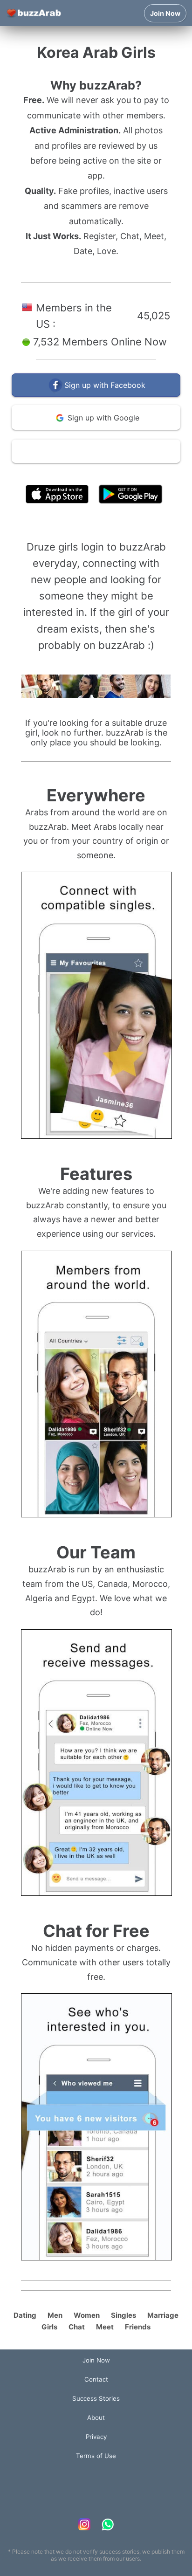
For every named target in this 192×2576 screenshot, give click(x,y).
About (96, 2418)
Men (55, 2315)
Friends (138, 2327)
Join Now (165, 13)
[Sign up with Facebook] (96, 395)
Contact (96, 2379)
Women (87, 2315)
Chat (77, 2327)
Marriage (163, 2315)
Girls (49, 2327)
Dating (25, 2315)
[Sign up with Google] (96, 428)
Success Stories (96, 2398)
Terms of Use (124, 473)
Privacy (96, 2437)
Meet (105, 2327)
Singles (123, 2315)
